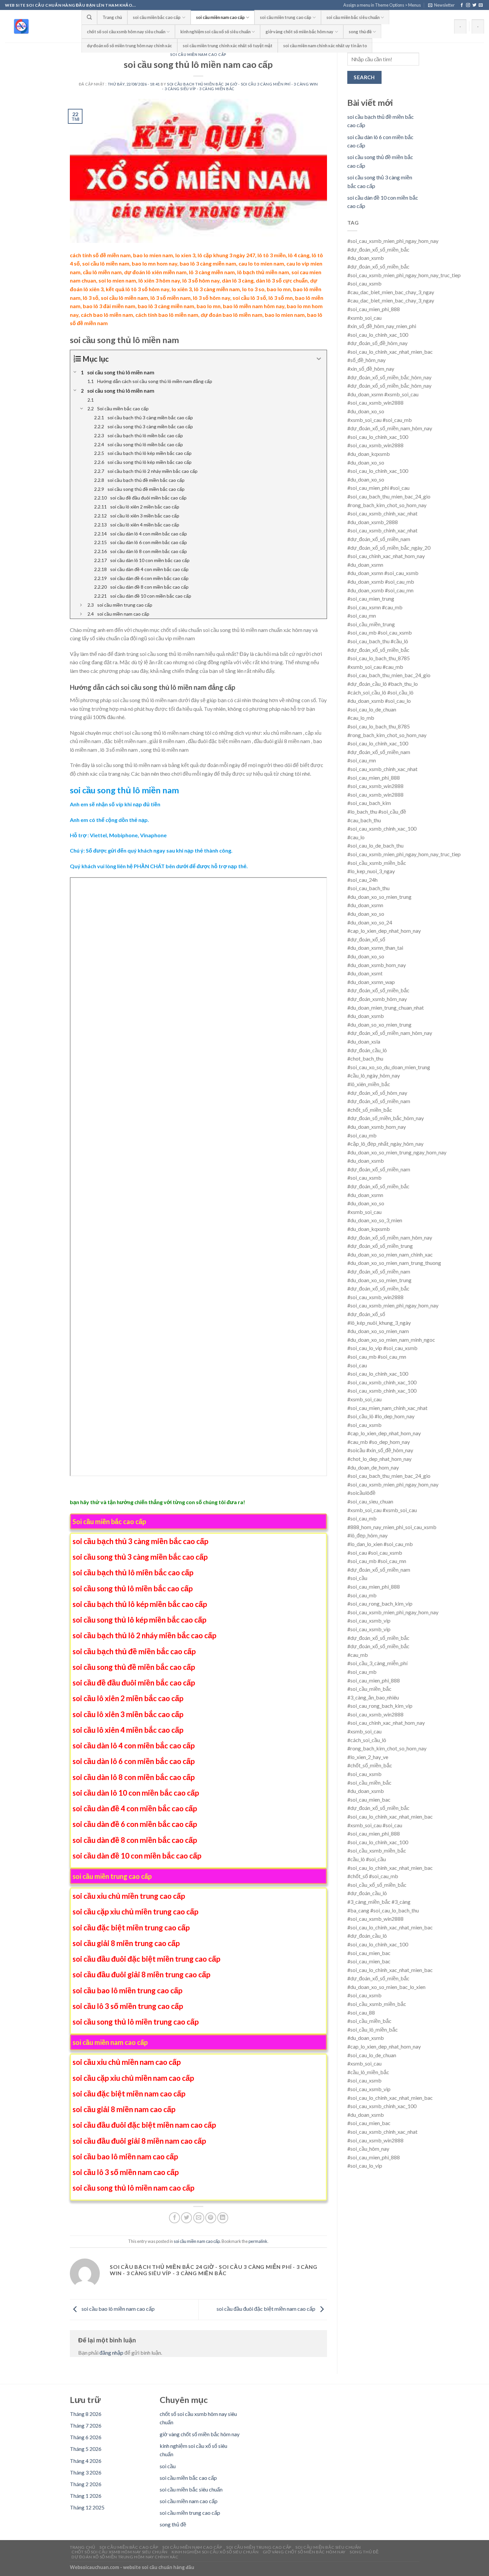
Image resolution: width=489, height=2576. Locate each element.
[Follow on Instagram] (468, 5)
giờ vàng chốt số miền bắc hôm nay (299, 32)
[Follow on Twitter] (474, 5)
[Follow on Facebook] (462, 5)
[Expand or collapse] (319, 359)
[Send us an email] (481, 5)
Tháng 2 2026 (86, 2484)
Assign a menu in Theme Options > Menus (382, 5)
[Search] (89, 17)
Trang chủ (112, 17)
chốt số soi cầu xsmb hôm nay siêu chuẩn (126, 32)
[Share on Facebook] (174, 2218)
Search (364, 77)
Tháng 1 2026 (86, 2496)
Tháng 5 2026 (86, 2449)
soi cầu (168, 2466)
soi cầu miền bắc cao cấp (157, 17)
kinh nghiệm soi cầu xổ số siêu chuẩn (215, 32)
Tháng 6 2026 (86, 2437)
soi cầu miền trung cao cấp (286, 17)
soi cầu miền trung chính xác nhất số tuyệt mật (228, 46)
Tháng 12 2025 (87, 2507)
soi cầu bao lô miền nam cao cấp (118, 2309)
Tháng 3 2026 (86, 2472)
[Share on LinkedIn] (223, 2218)
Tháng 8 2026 (86, 2414)
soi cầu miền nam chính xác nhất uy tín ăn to (325, 46)
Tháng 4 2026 (86, 2461)
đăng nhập (111, 2353)
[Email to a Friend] (199, 2218)
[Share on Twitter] (186, 2218)
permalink (258, 2241)
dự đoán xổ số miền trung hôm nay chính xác (129, 46)
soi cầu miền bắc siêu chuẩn (353, 17)
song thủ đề (360, 32)
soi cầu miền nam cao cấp (220, 17)
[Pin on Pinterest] (211, 2218)
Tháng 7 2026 (86, 2425)
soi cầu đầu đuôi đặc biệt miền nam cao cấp (266, 2309)
